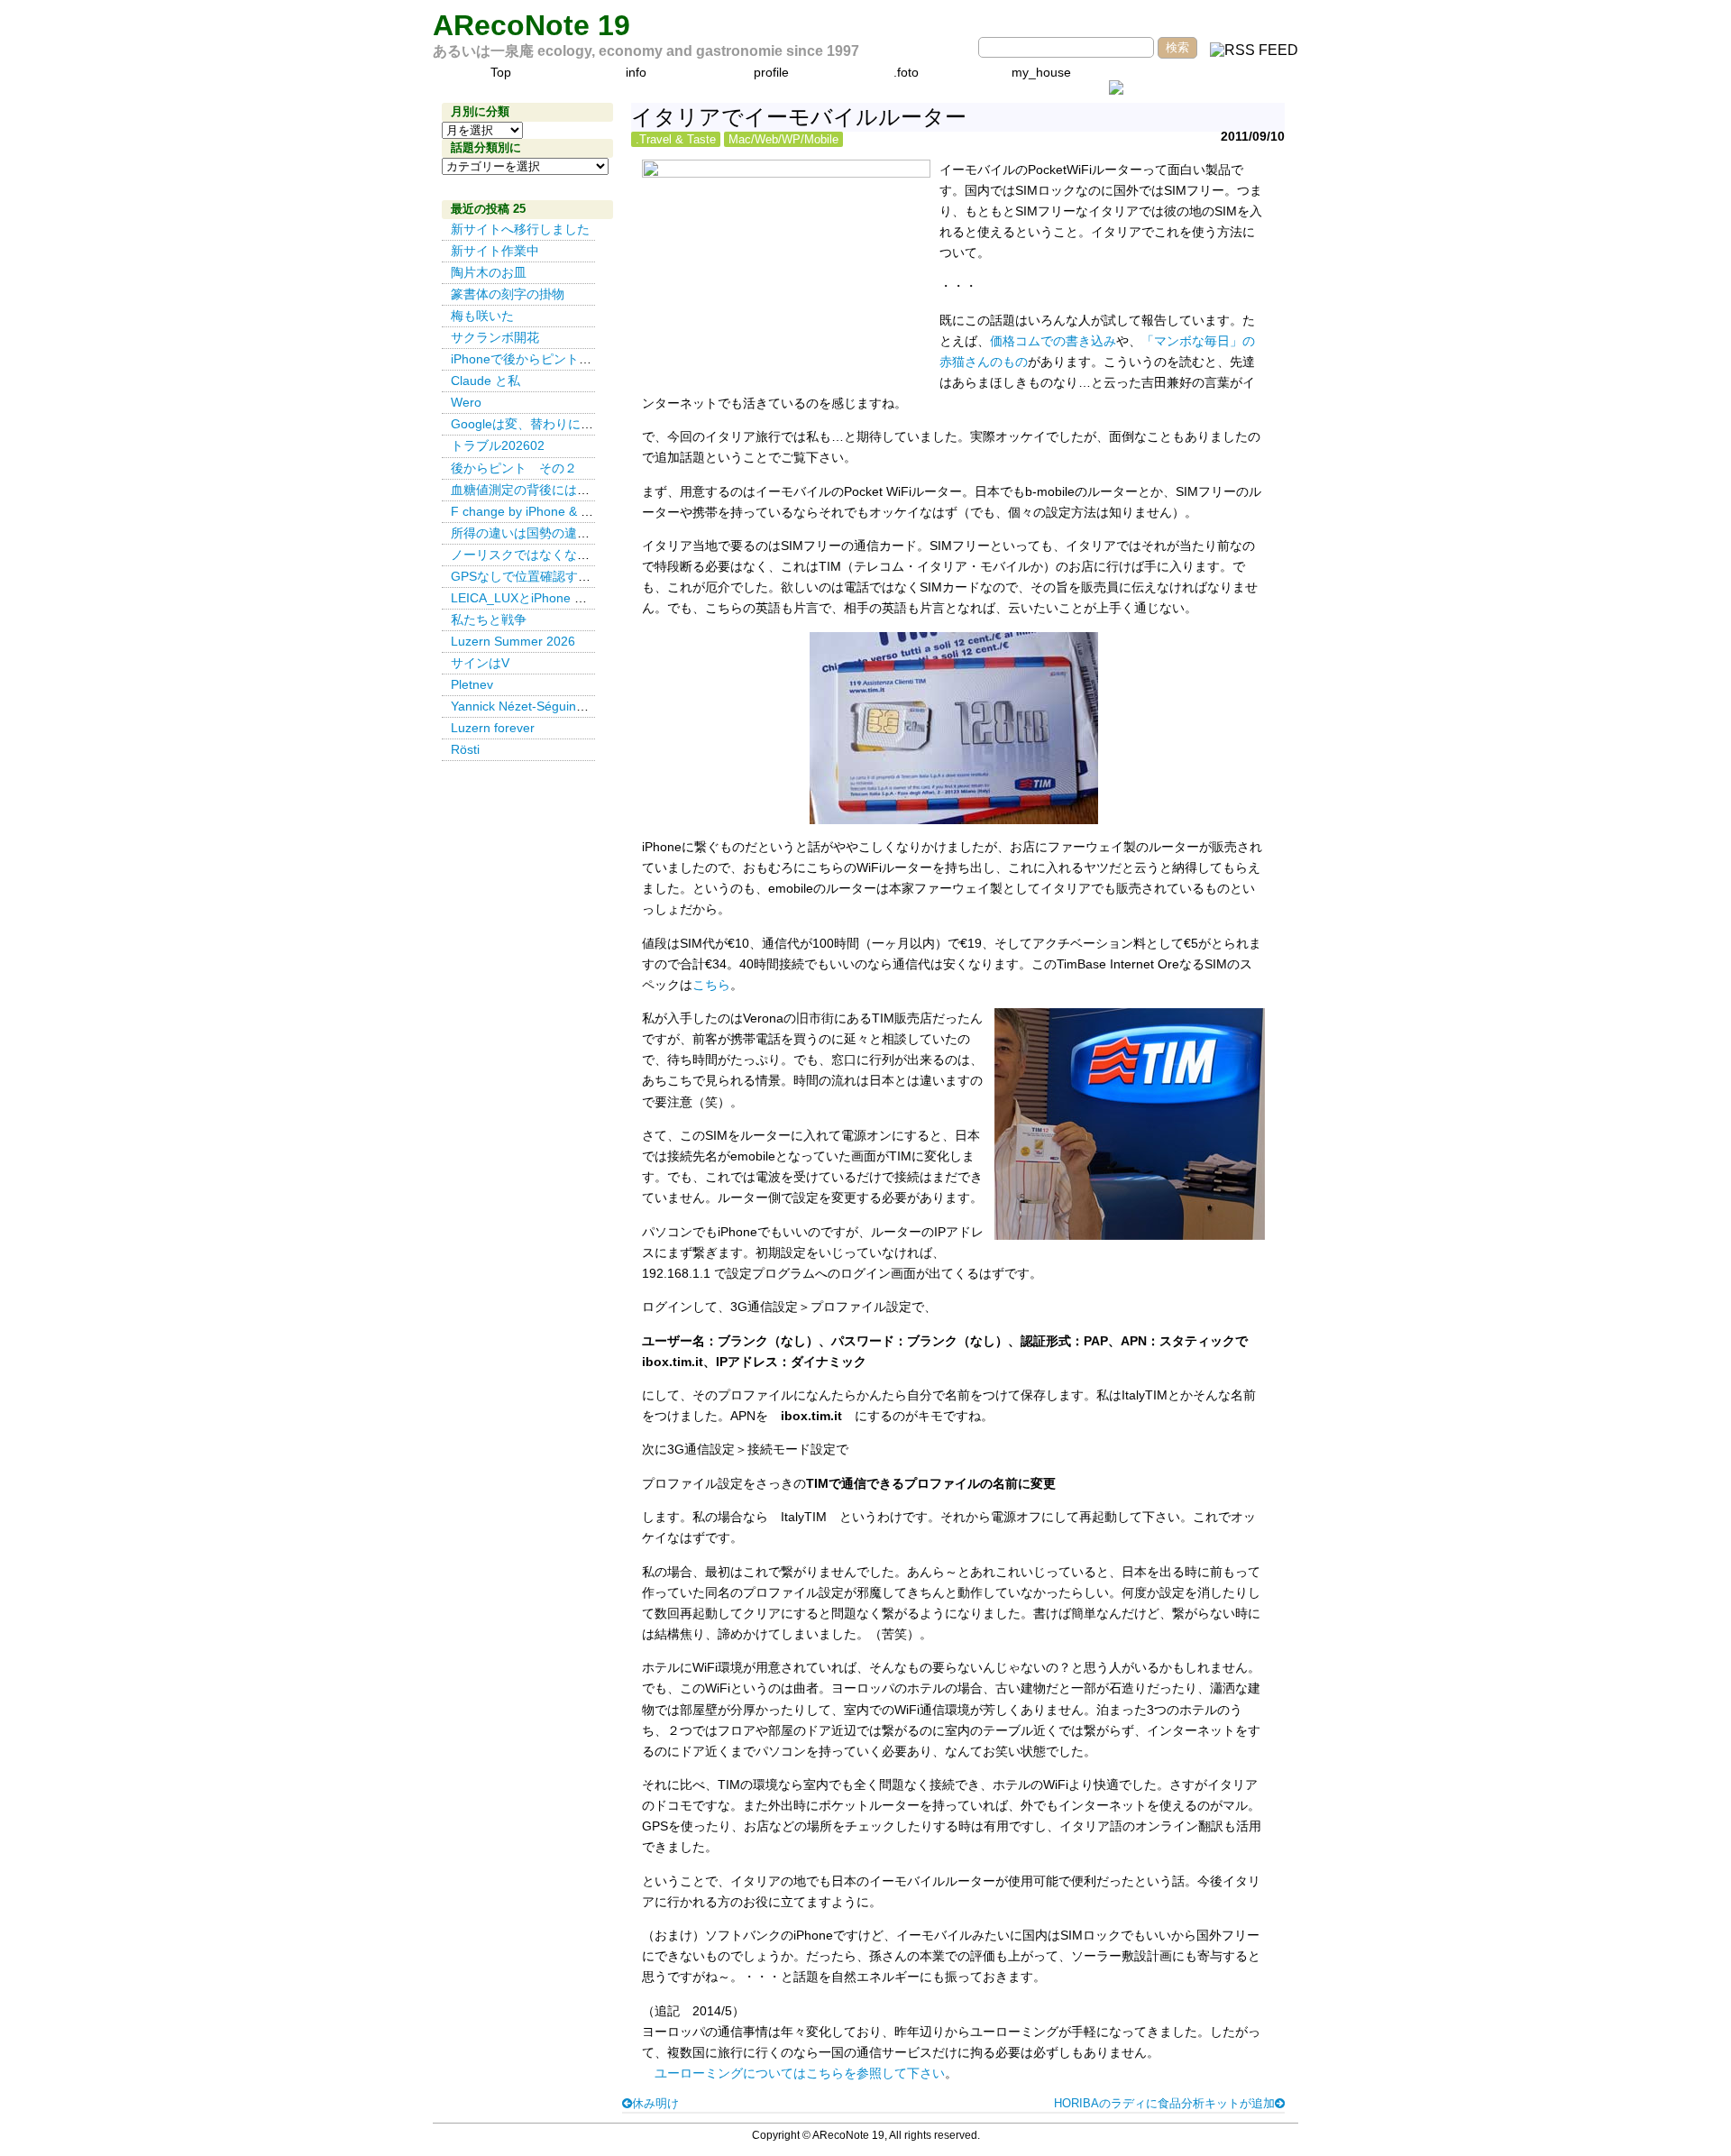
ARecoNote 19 (531, 25)
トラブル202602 (498, 445)
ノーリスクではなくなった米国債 (545, 555)
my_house (1041, 72)
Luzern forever (493, 728)
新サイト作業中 (495, 251)
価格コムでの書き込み (1053, 341)
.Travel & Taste (676, 139)
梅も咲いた (482, 316)
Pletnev (472, 684)
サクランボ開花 (495, 337)
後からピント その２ (514, 468)
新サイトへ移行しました (520, 229)
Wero (466, 402)
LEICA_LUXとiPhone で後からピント (557, 598)
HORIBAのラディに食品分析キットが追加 (1164, 2103)
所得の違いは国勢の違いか (527, 533)
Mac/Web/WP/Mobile (783, 139)
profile (771, 72)
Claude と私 (485, 381)
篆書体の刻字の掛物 (508, 294)
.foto (906, 72)
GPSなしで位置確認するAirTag (539, 576)
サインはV (480, 663)
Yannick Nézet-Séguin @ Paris (542, 706)
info (636, 72)
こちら (711, 985)
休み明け (655, 2103)
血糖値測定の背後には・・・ (533, 490)
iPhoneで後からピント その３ (540, 359)
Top (501, 72)
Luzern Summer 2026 (513, 641)
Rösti (465, 749)
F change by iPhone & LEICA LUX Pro (559, 511)
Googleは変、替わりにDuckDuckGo (553, 424)
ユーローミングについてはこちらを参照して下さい (800, 2073)
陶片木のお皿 (489, 272)
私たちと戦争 (489, 619)
